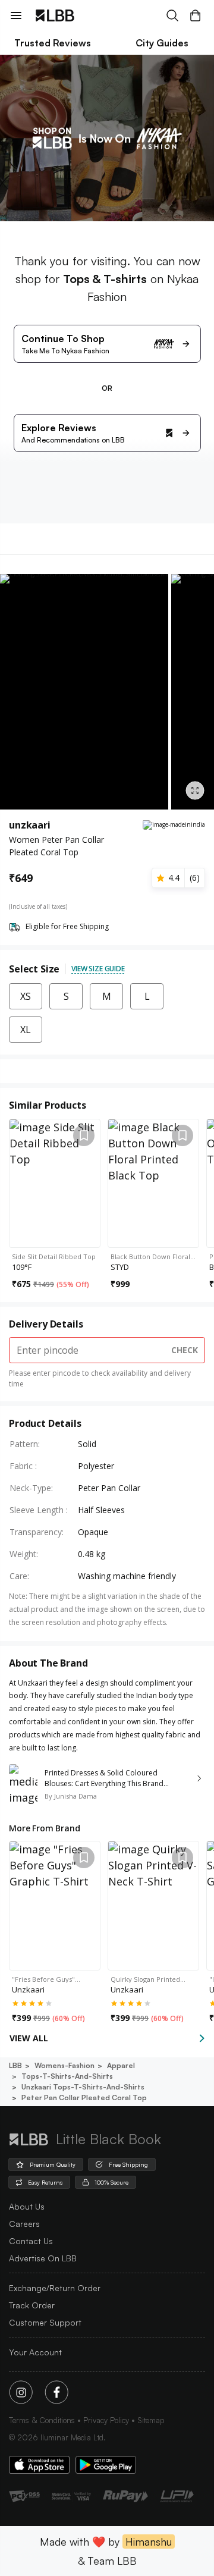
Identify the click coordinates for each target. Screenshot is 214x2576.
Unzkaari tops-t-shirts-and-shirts (83, 2087)
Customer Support (45, 2322)
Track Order (32, 2305)
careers (24, 2224)
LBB (15, 2065)
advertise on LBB (43, 2258)
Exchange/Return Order (55, 2288)
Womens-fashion (64, 2065)
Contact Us (31, 2241)
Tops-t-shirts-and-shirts (67, 2076)
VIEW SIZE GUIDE (98, 969)
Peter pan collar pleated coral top (84, 2097)
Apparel (121, 2065)
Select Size (34, 969)
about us (27, 2206)
